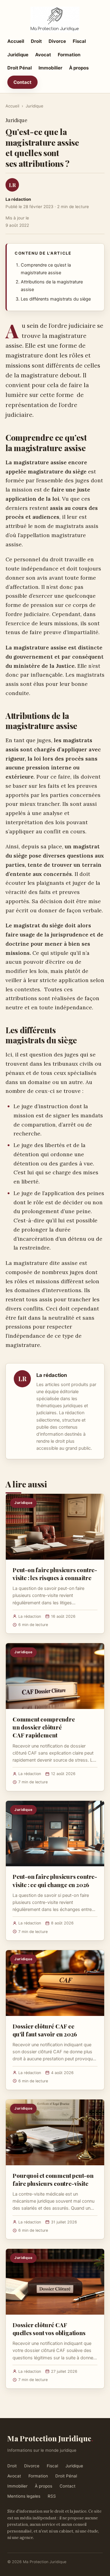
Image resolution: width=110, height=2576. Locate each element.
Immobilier (50, 68)
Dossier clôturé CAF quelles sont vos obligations (49, 2329)
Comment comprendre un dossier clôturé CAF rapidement (44, 1727)
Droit (36, 41)
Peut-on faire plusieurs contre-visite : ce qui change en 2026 (55, 1880)
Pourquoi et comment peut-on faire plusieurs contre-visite (53, 2179)
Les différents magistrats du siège (56, 299)
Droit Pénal (20, 68)
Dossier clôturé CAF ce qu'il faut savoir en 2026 (45, 2030)
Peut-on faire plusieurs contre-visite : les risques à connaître (55, 1574)
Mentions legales (24, 2496)
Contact (22, 82)
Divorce (57, 41)
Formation (69, 55)
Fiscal (79, 41)
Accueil (16, 41)
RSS (52, 2496)
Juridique (18, 55)
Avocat (43, 55)
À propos (79, 68)
